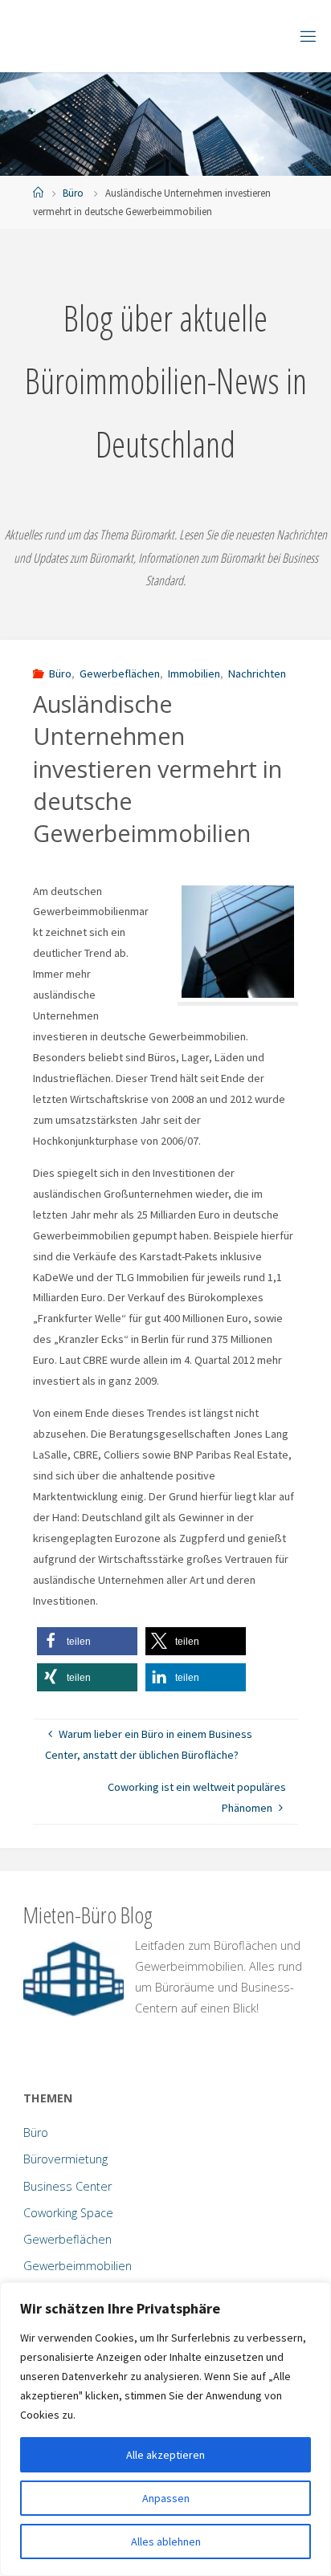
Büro (73, 193)
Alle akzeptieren (165, 2455)
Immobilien (194, 674)
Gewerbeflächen (120, 674)
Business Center (67, 2186)
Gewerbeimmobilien (78, 2266)
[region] (165, 2429)
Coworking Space (68, 2213)
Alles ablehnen (166, 2541)
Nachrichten (257, 674)
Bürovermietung (65, 2159)
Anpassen (166, 2498)
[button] (87, 1641)
